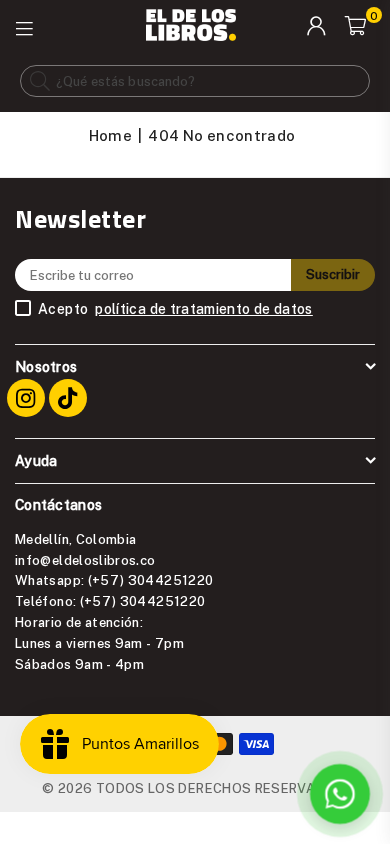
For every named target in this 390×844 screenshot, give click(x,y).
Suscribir (333, 274)
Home (110, 135)
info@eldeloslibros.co (85, 560)
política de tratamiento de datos (204, 309)
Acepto (175, 309)
